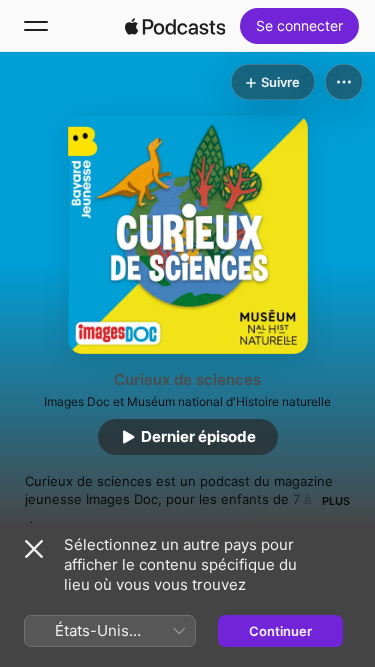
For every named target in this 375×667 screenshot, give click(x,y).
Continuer (280, 631)
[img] (175, 26)
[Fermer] (34, 549)
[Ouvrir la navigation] (36, 26)
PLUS (336, 501)
